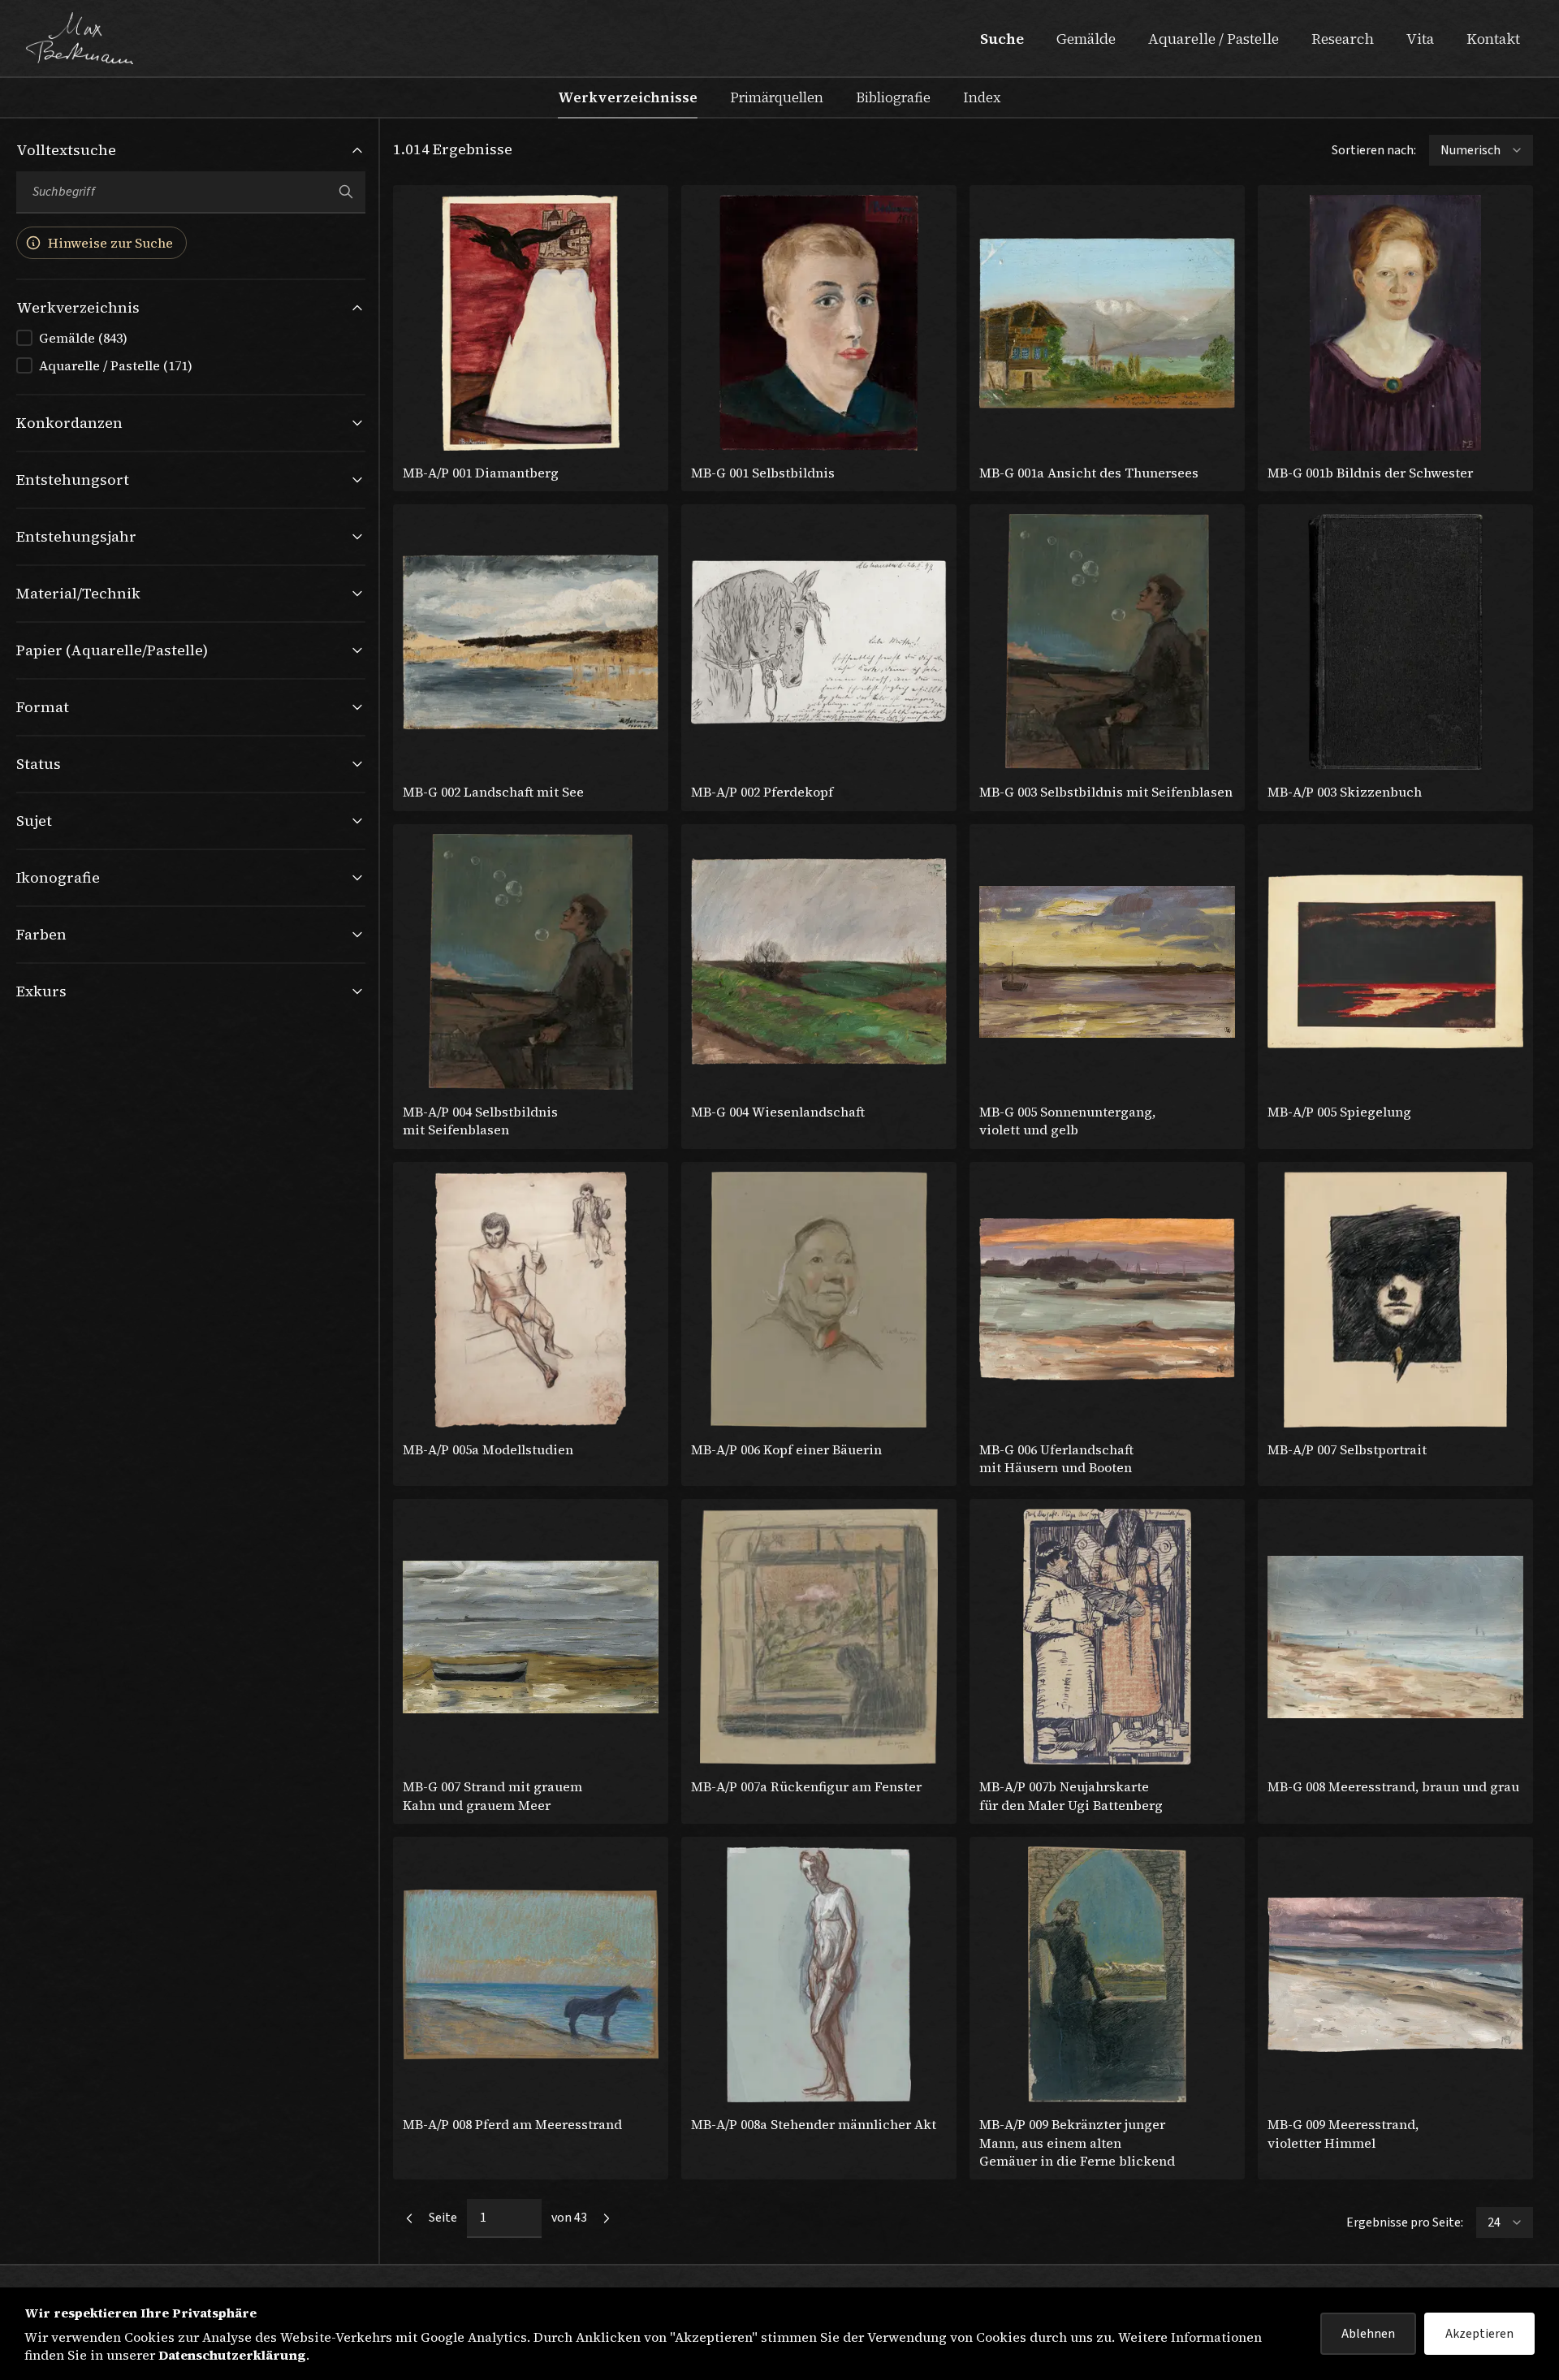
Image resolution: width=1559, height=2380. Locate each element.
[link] (409, 2218)
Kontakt (1493, 39)
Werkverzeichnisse (628, 97)
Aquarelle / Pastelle (1214, 39)
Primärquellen (777, 97)
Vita (1420, 39)
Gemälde (1086, 39)
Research (1343, 39)
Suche (1002, 39)
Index (982, 97)
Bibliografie (893, 97)
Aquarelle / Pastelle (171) (116, 365)
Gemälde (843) (83, 338)
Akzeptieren (1479, 2334)
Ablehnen (1368, 2334)
